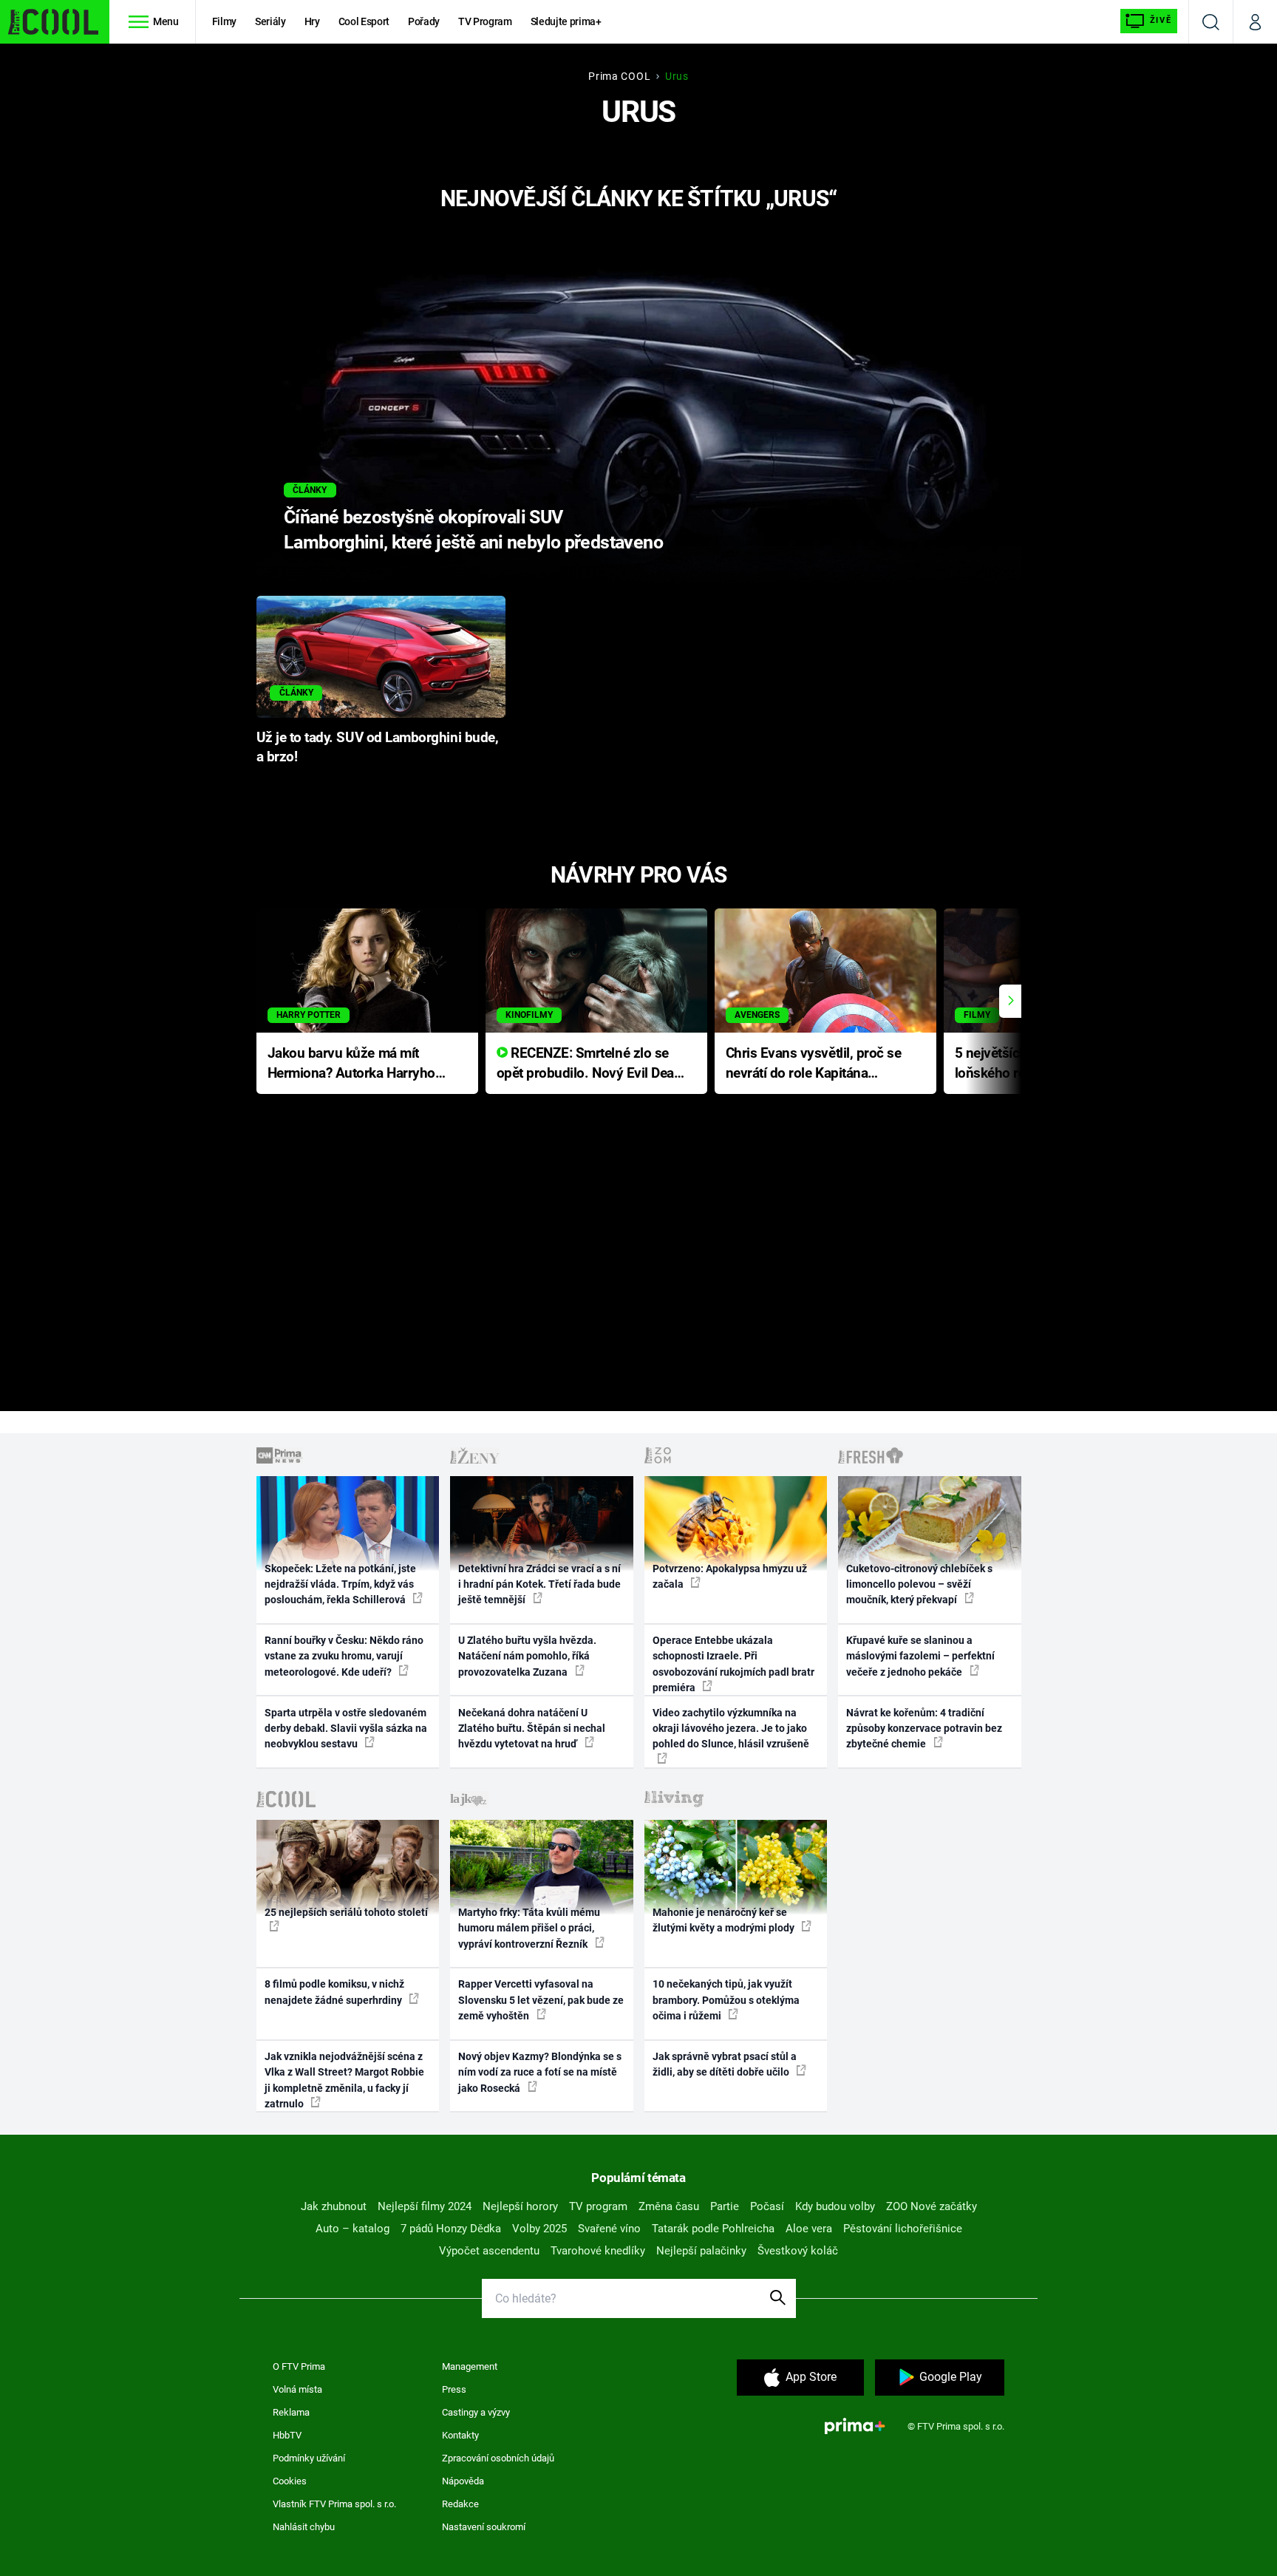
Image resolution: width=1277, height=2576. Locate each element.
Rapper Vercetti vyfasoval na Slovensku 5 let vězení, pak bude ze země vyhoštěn (541, 2000)
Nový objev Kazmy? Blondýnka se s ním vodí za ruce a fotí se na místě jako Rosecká (540, 2072)
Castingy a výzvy (476, 2412)
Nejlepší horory (520, 2206)
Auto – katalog (353, 2229)
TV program (598, 2206)
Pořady (424, 21)
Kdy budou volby (835, 2206)
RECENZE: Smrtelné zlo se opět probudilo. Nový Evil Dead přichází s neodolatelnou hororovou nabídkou (589, 1064)
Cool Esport (364, 21)
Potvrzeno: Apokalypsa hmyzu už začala (730, 1576)
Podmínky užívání (309, 2458)
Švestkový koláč (798, 2251)
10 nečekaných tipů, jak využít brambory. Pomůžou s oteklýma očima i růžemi (726, 2000)
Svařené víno (609, 2229)
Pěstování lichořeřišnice (903, 2229)
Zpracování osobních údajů (498, 2458)
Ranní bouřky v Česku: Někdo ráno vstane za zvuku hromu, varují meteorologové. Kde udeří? (344, 1656)
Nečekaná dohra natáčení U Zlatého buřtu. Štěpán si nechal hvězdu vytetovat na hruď (532, 1729)
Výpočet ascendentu (489, 2251)
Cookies (290, 2481)
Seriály (270, 21)
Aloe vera (809, 2229)
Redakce (460, 2504)
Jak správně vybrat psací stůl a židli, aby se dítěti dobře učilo (725, 2064)
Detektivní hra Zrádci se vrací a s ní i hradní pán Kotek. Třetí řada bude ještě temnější (539, 1584)
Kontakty (460, 2435)
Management (470, 2366)
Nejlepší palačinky (701, 2251)
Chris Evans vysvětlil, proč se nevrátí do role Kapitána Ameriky (814, 1064)
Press (454, 2389)
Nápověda (463, 2481)
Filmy (224, 21)
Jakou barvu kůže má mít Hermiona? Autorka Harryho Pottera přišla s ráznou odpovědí (351, 1064)
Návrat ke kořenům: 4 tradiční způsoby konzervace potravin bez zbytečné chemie (924, 1729)
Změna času (669, 2206)
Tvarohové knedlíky (598, 2251)
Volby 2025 (539, 2229)
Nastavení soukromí (484, 2527)
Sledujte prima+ (566, 21)
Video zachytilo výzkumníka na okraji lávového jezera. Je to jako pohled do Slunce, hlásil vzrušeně (731, 1729)
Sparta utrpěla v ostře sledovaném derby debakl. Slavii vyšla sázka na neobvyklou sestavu (346, 1729)
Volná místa (297, 2389)
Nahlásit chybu (304, 2527)
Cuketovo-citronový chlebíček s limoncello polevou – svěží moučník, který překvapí (919, 1584)
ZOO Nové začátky (932, 2206)
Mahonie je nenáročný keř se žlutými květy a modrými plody (725, 1920)
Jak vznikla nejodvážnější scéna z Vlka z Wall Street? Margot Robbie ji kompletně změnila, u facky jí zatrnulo (344, 2080)
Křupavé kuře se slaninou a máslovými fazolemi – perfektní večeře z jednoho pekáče (920, 1656)
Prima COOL (619, 76)
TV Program (485, 21)
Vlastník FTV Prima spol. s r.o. (334, 2504)
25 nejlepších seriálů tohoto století (346, 1912)
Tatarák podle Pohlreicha (713, 2229)
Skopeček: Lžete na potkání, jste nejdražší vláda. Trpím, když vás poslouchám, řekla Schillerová (340, 1584)
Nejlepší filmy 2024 (425, 2206)
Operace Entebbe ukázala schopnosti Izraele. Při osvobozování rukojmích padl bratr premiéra (733, 1664)
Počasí (767, 2206)
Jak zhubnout (334, 2206)
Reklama (291, 2412)
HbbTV (287, 2435)
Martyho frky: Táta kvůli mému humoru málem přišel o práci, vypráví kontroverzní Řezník (529, 1928)
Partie (725, 2206)
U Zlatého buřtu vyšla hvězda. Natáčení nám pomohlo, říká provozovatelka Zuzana (527, 1656)
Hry (312, 21)
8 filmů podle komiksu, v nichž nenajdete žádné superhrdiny (334, 1992)
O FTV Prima (299, 2366)
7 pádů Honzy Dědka (451, 2229)
